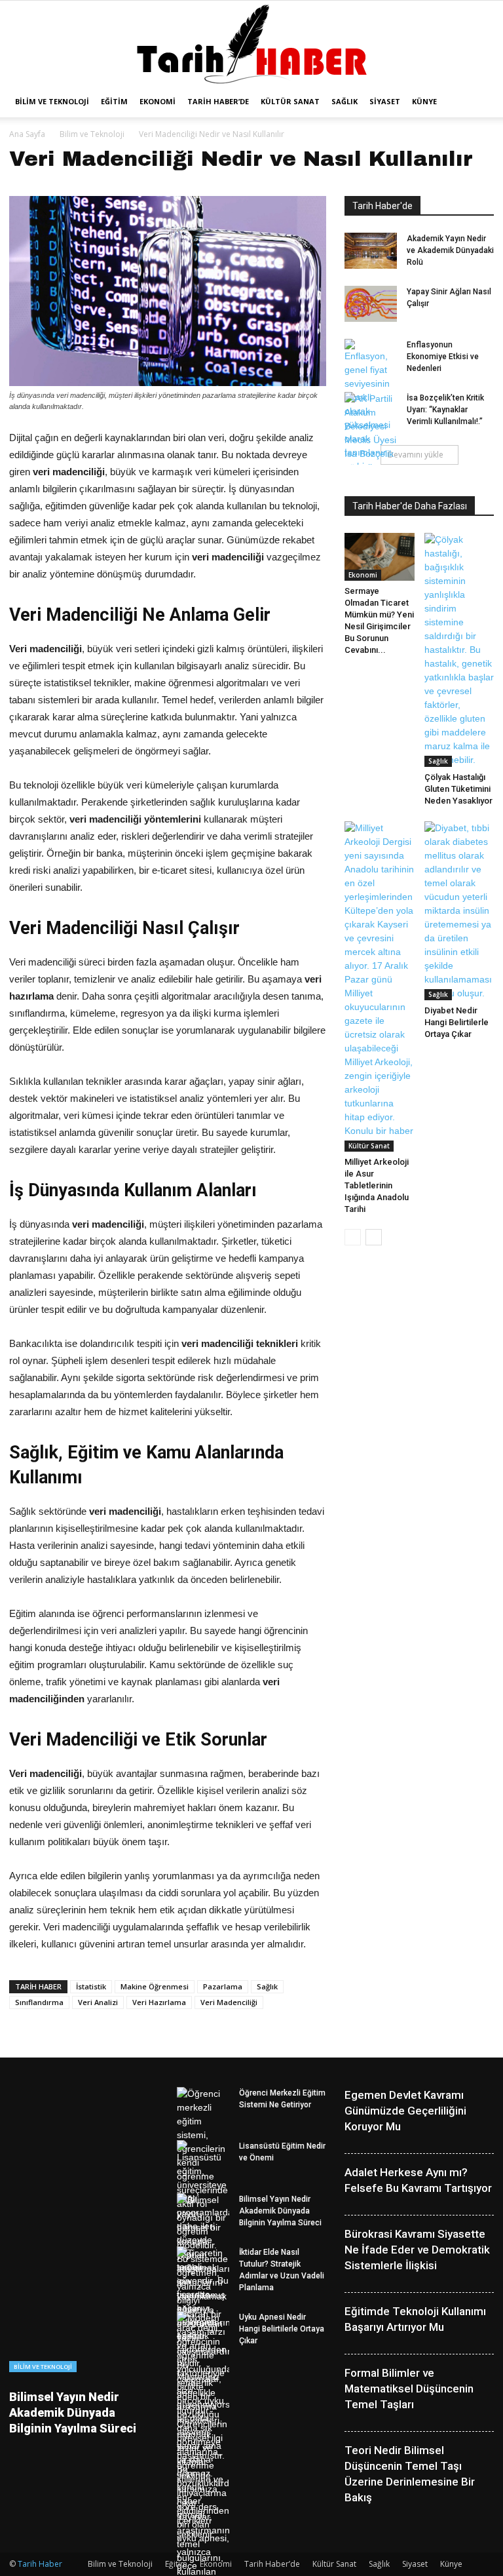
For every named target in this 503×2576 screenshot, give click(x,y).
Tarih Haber (40, 2564)
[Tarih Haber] (252, 44)
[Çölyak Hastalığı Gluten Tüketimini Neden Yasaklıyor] (459, 650)
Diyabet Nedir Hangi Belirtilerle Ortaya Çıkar (456, 1022)
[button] (478, 102)
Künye (424, 101)
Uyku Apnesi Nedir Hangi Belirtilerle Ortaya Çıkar (282, 2329)
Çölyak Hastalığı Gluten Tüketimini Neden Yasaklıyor (458, 789)
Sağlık (345, 101)
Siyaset (385, 101)
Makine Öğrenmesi (155, 1986)
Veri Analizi (98, 2002)
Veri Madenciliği (229, 2002)
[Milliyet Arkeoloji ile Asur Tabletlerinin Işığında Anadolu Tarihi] (380, 986)
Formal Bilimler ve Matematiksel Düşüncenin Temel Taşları (409, 2389)
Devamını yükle (416, 455)
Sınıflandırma (39, 2002)
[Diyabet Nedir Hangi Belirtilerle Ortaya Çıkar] (459, 911)
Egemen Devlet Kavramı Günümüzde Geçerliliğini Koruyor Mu (405, 2111)
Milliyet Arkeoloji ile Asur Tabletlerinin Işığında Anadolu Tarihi (377, 1185)
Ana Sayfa (27, 134)
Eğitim (114, 101)
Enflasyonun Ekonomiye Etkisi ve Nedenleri (443, 357)
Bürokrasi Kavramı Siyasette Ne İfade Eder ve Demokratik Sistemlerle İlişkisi (417, 2250)
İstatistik (91, 1986)
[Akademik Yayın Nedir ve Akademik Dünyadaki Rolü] (371, 251)
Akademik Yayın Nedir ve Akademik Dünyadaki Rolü (450, 250)
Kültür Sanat (290, 101)
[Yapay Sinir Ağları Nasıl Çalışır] (371, 304)
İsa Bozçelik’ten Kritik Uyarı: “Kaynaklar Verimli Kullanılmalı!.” (445, 410)
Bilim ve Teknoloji (52, 101)
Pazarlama (223, 1986)
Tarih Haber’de (218, 101)
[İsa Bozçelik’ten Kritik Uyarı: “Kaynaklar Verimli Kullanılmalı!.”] (371, 433)
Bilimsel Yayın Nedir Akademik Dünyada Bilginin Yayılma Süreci (73, 2412)
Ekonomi (158, 101)
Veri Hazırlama (159, 2002)
